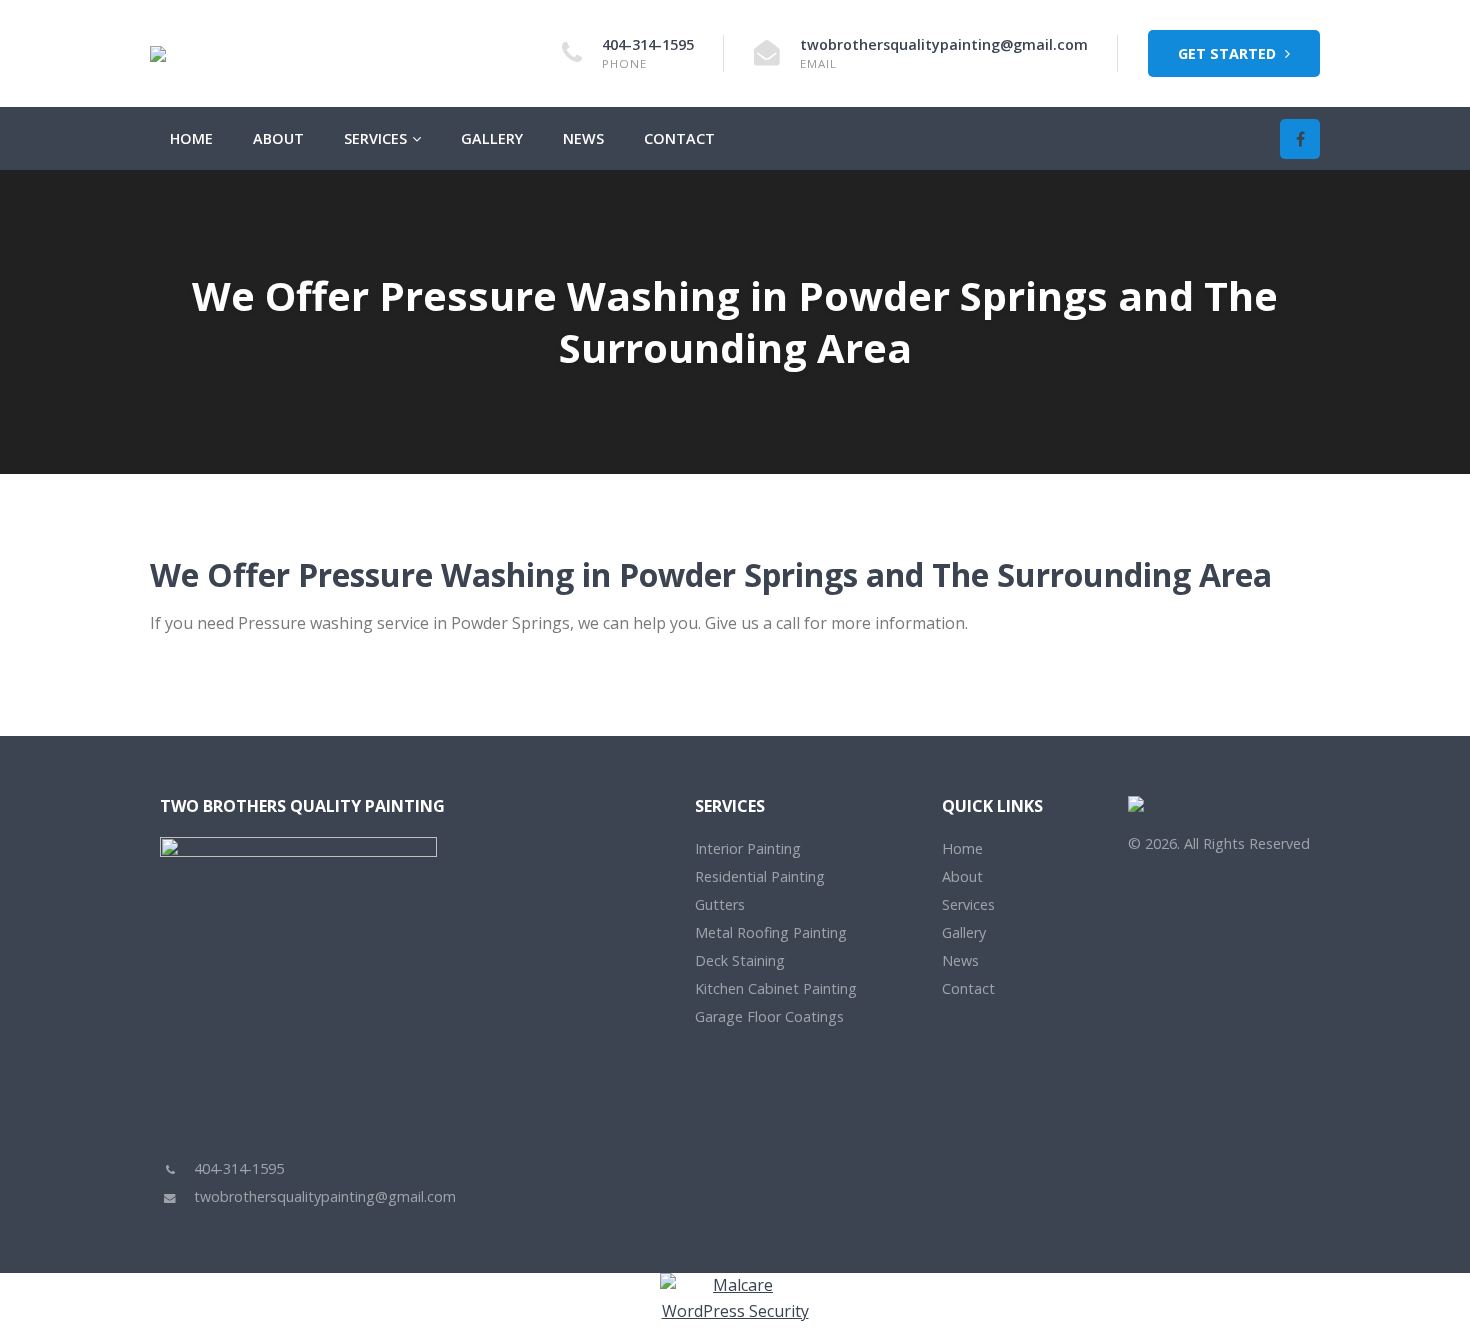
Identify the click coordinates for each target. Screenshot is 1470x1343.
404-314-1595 (648, 44)
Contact (679, 138)
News (583, 138)
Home (191, 138)
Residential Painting (760, 876)
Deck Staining (740, 960)
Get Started (1229, 53)
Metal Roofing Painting (771, 932)
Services (375, 138)
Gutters (720, 904)
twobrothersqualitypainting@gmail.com (944, 44)
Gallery (492, 138)
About (278, 138)
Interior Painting (748, 848)
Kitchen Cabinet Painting (776, 988)
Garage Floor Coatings (769, 1016)
